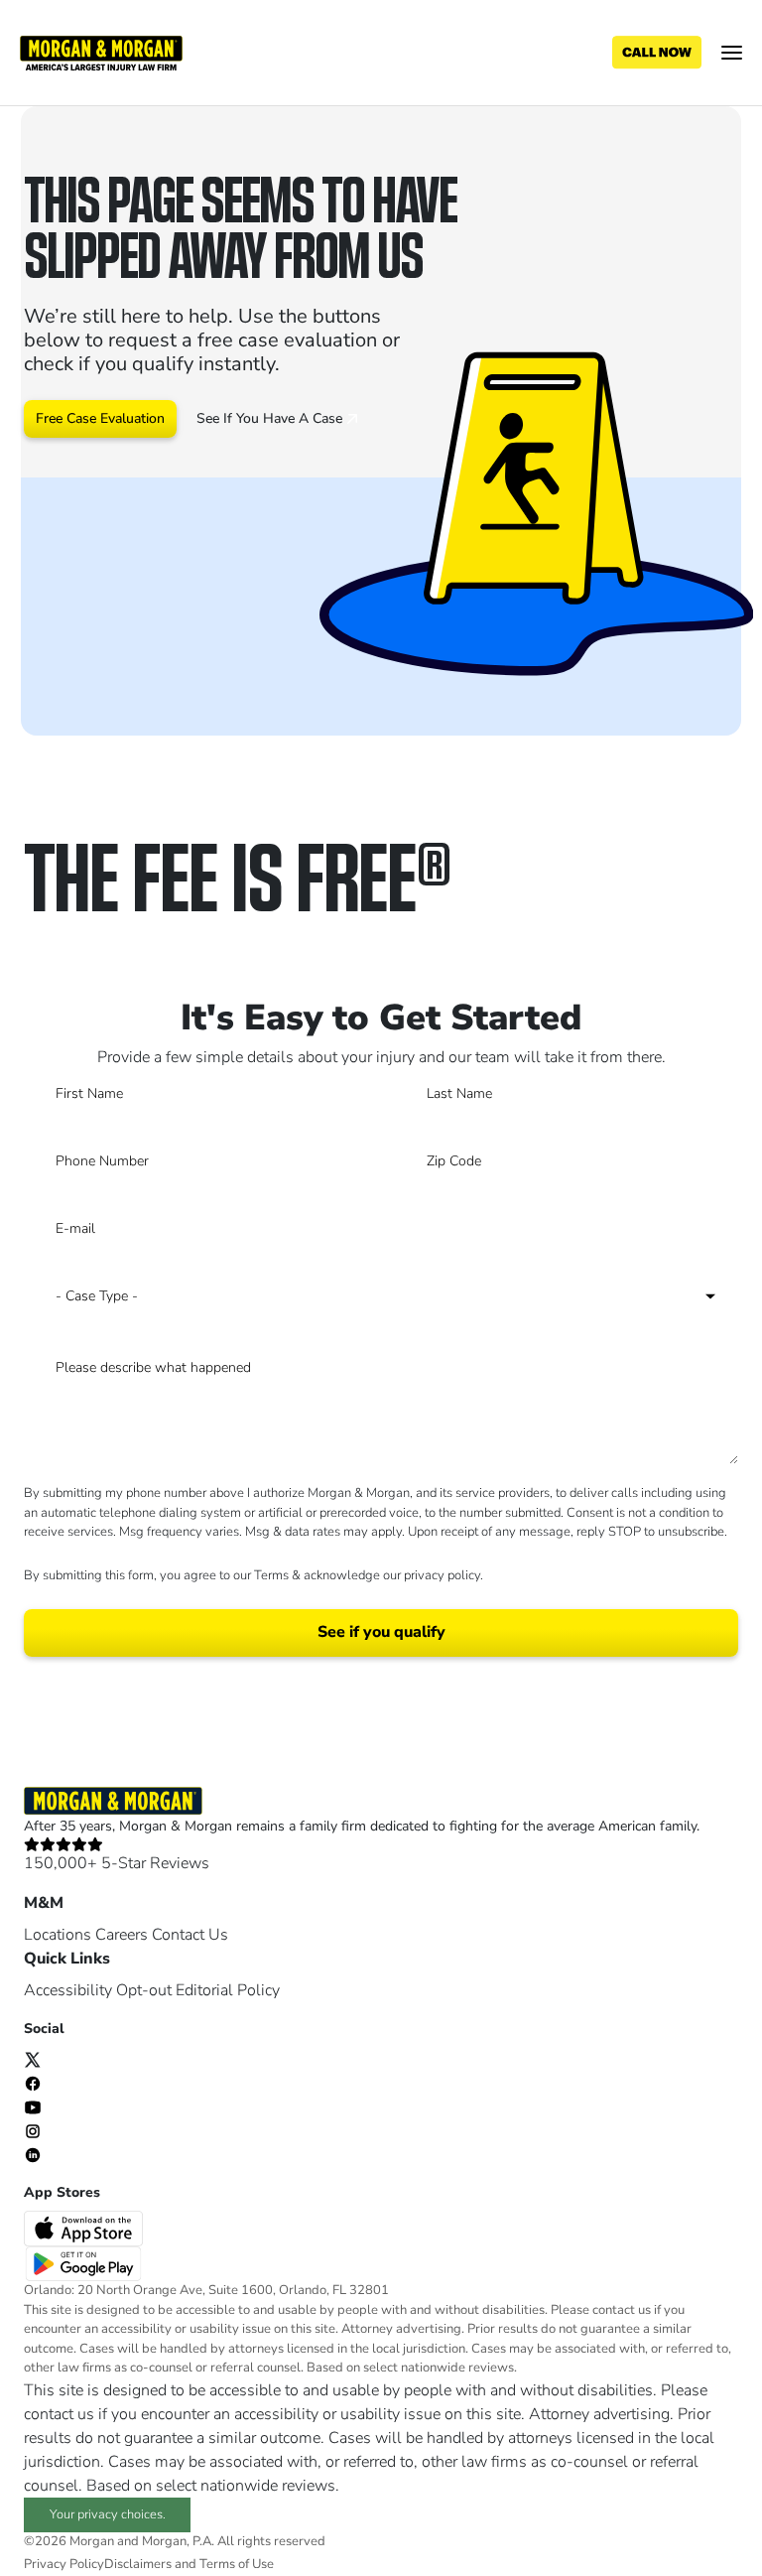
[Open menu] (732, 53)
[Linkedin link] (33, 2154)
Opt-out (144, 1990)
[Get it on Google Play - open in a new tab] (85, 2262)
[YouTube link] (33, 2106)
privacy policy (442, 1575)
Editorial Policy (228, 1990)
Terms (271, 1575)
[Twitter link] (33, 2059)
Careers (122, 1935)
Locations (58, 1935)
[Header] (101, 52)
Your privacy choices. (108, 2514)
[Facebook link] (33, 2083)
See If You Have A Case (271, 418)
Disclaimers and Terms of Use (189, 2564)
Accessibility (68, 1990)
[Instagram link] (33, 2130)
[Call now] (657, 53)
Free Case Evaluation (100, 418)
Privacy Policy (64, 2564)
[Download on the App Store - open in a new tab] (85, 2228)
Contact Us (190, 1935)
